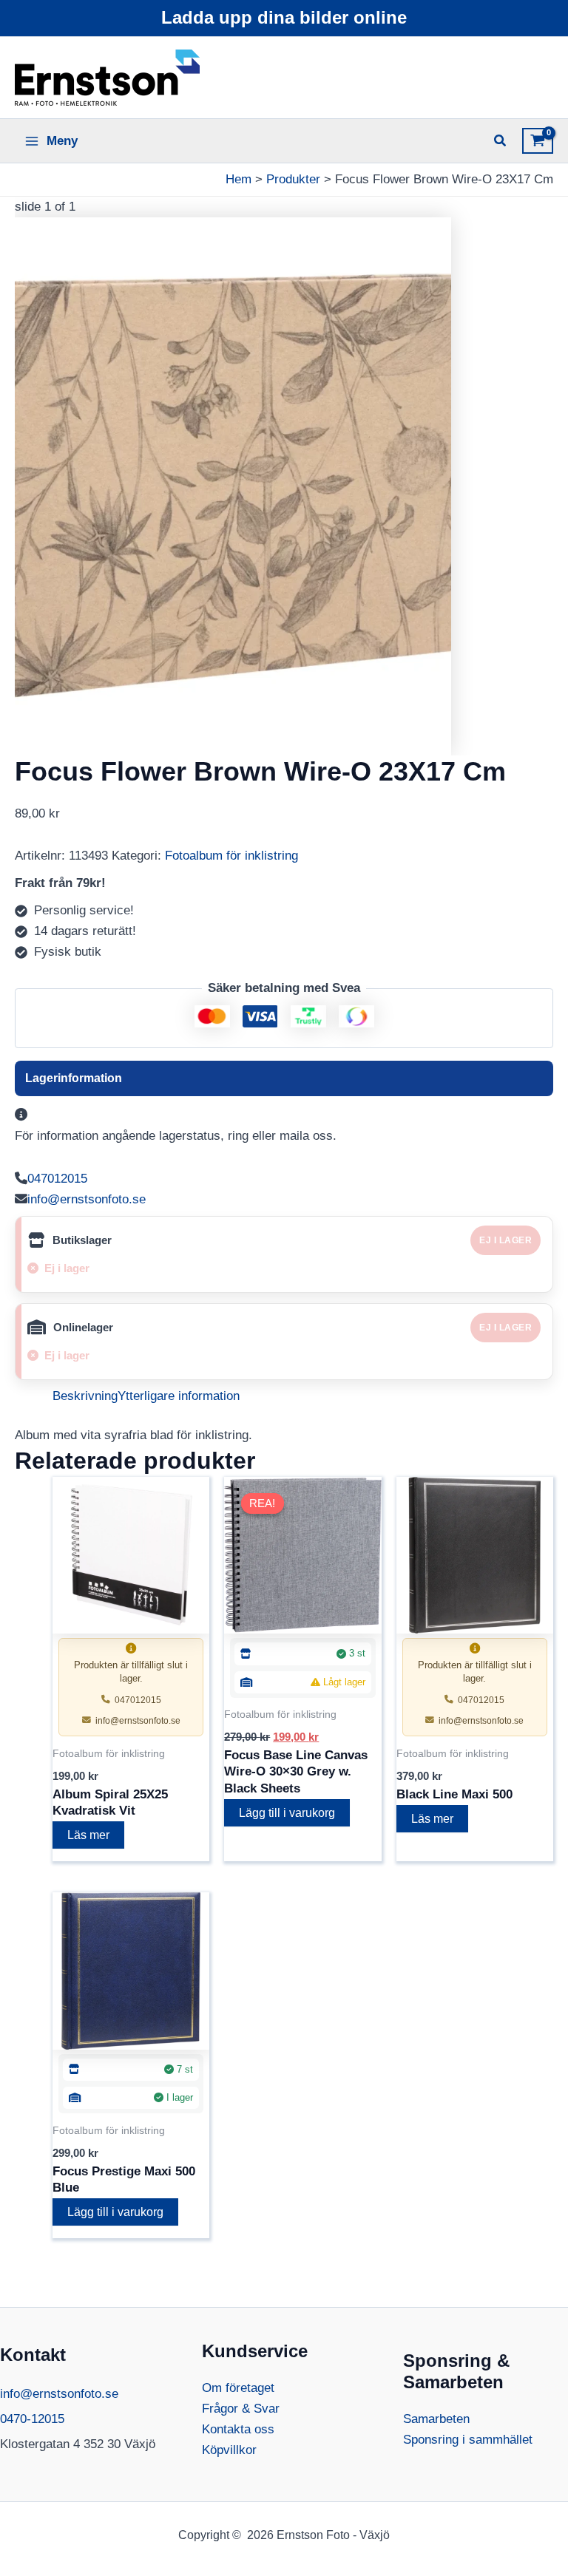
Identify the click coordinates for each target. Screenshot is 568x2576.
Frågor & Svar (241, 2409)
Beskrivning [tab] (85, 1396)
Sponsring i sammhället (468, 2440)
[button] (501, 143)
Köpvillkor (229, 2450)
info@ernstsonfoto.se (87, 1199)
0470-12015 (32, 2419)
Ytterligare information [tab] (179, 1396)
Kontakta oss (238, 2429)
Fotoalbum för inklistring (231, 856)
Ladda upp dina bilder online (284, 17)
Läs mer (88, 1835)
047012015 (57, 1179)
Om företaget (238, 2388)
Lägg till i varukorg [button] (287, 1813)
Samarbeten (436, 2419)
